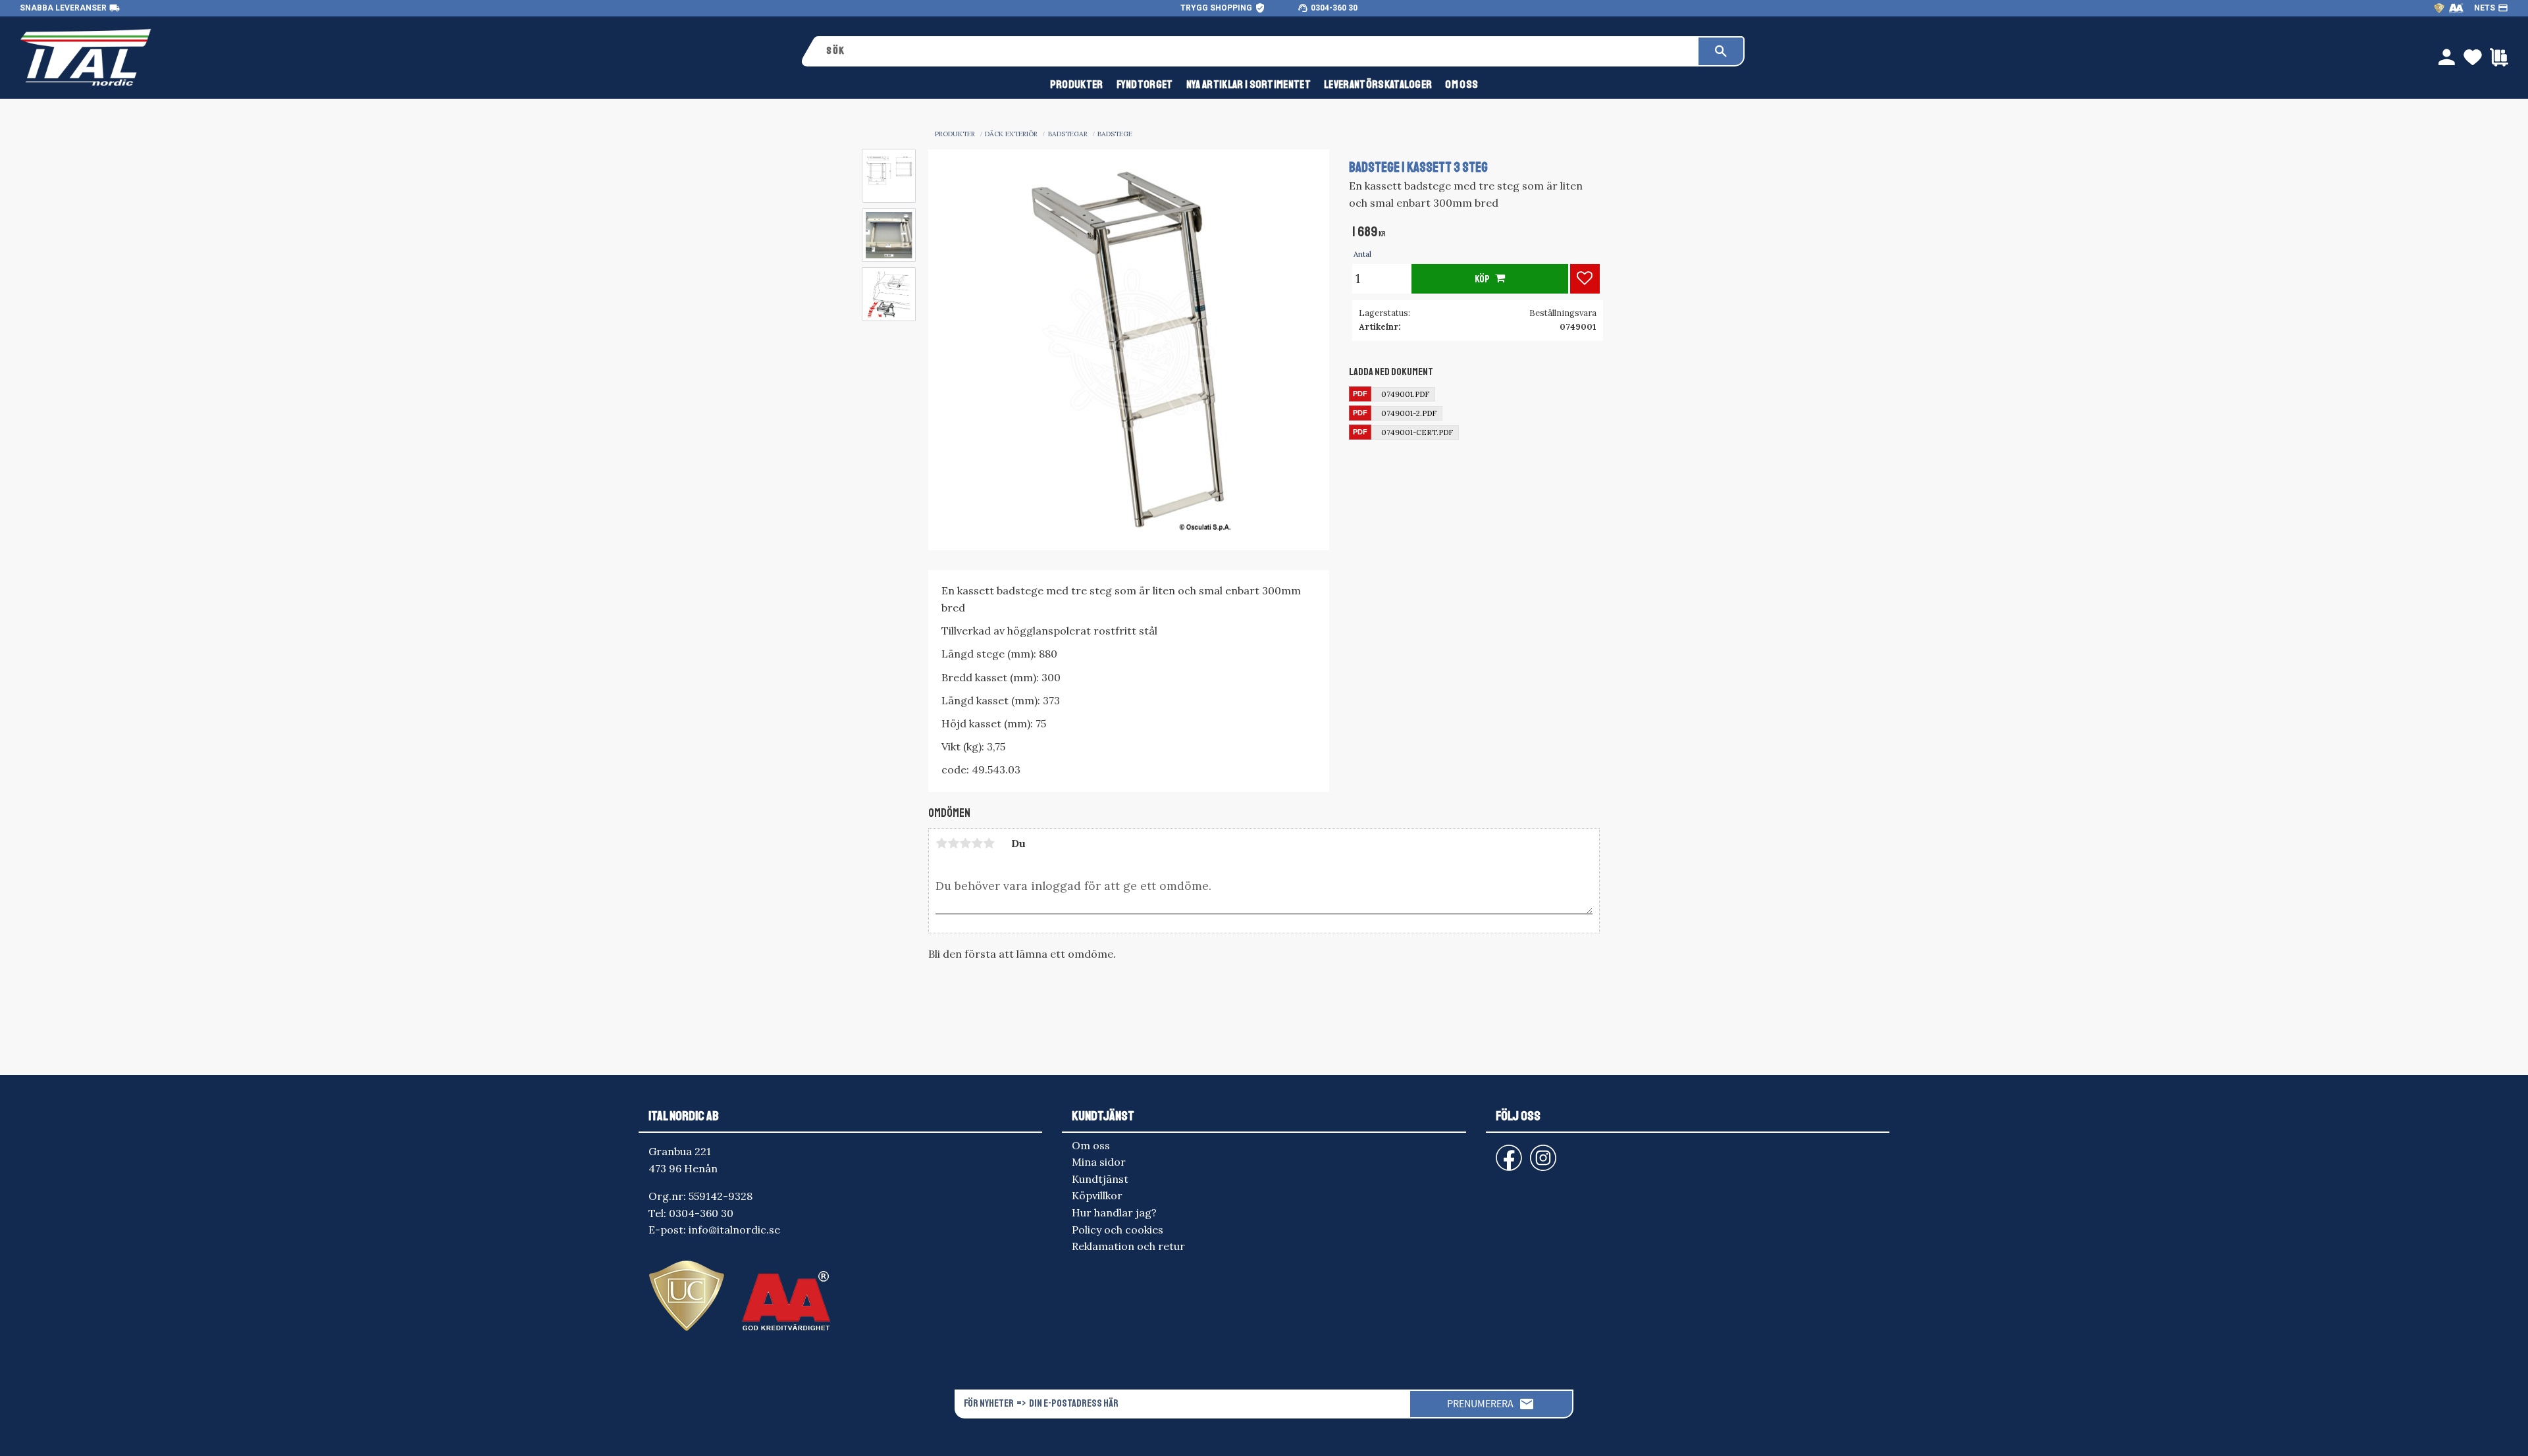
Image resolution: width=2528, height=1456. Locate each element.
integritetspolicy (1257, 1434)
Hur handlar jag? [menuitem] (1114, 1212)
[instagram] (1506, 1152)
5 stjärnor (989, 843)
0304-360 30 (1334, 8)
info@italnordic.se (734, 1230)
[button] (1585, 279)
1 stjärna (941, 843)
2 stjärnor (953, 843)
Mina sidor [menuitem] (1099, 1162)
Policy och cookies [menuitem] (1118, 1230)
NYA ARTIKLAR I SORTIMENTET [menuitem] (1249, 85)
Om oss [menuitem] (1461, 85)
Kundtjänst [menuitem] (1100, 1179)
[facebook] (1498, 1152)
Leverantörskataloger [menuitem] (1378, 85)
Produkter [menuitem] (1077, 85)
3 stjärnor (965, 843)
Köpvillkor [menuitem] (1097, 1195)
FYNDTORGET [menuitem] (1145, 85)
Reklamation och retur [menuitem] (1128, 1246)
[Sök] (1721, 51)
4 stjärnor (977, 843)
